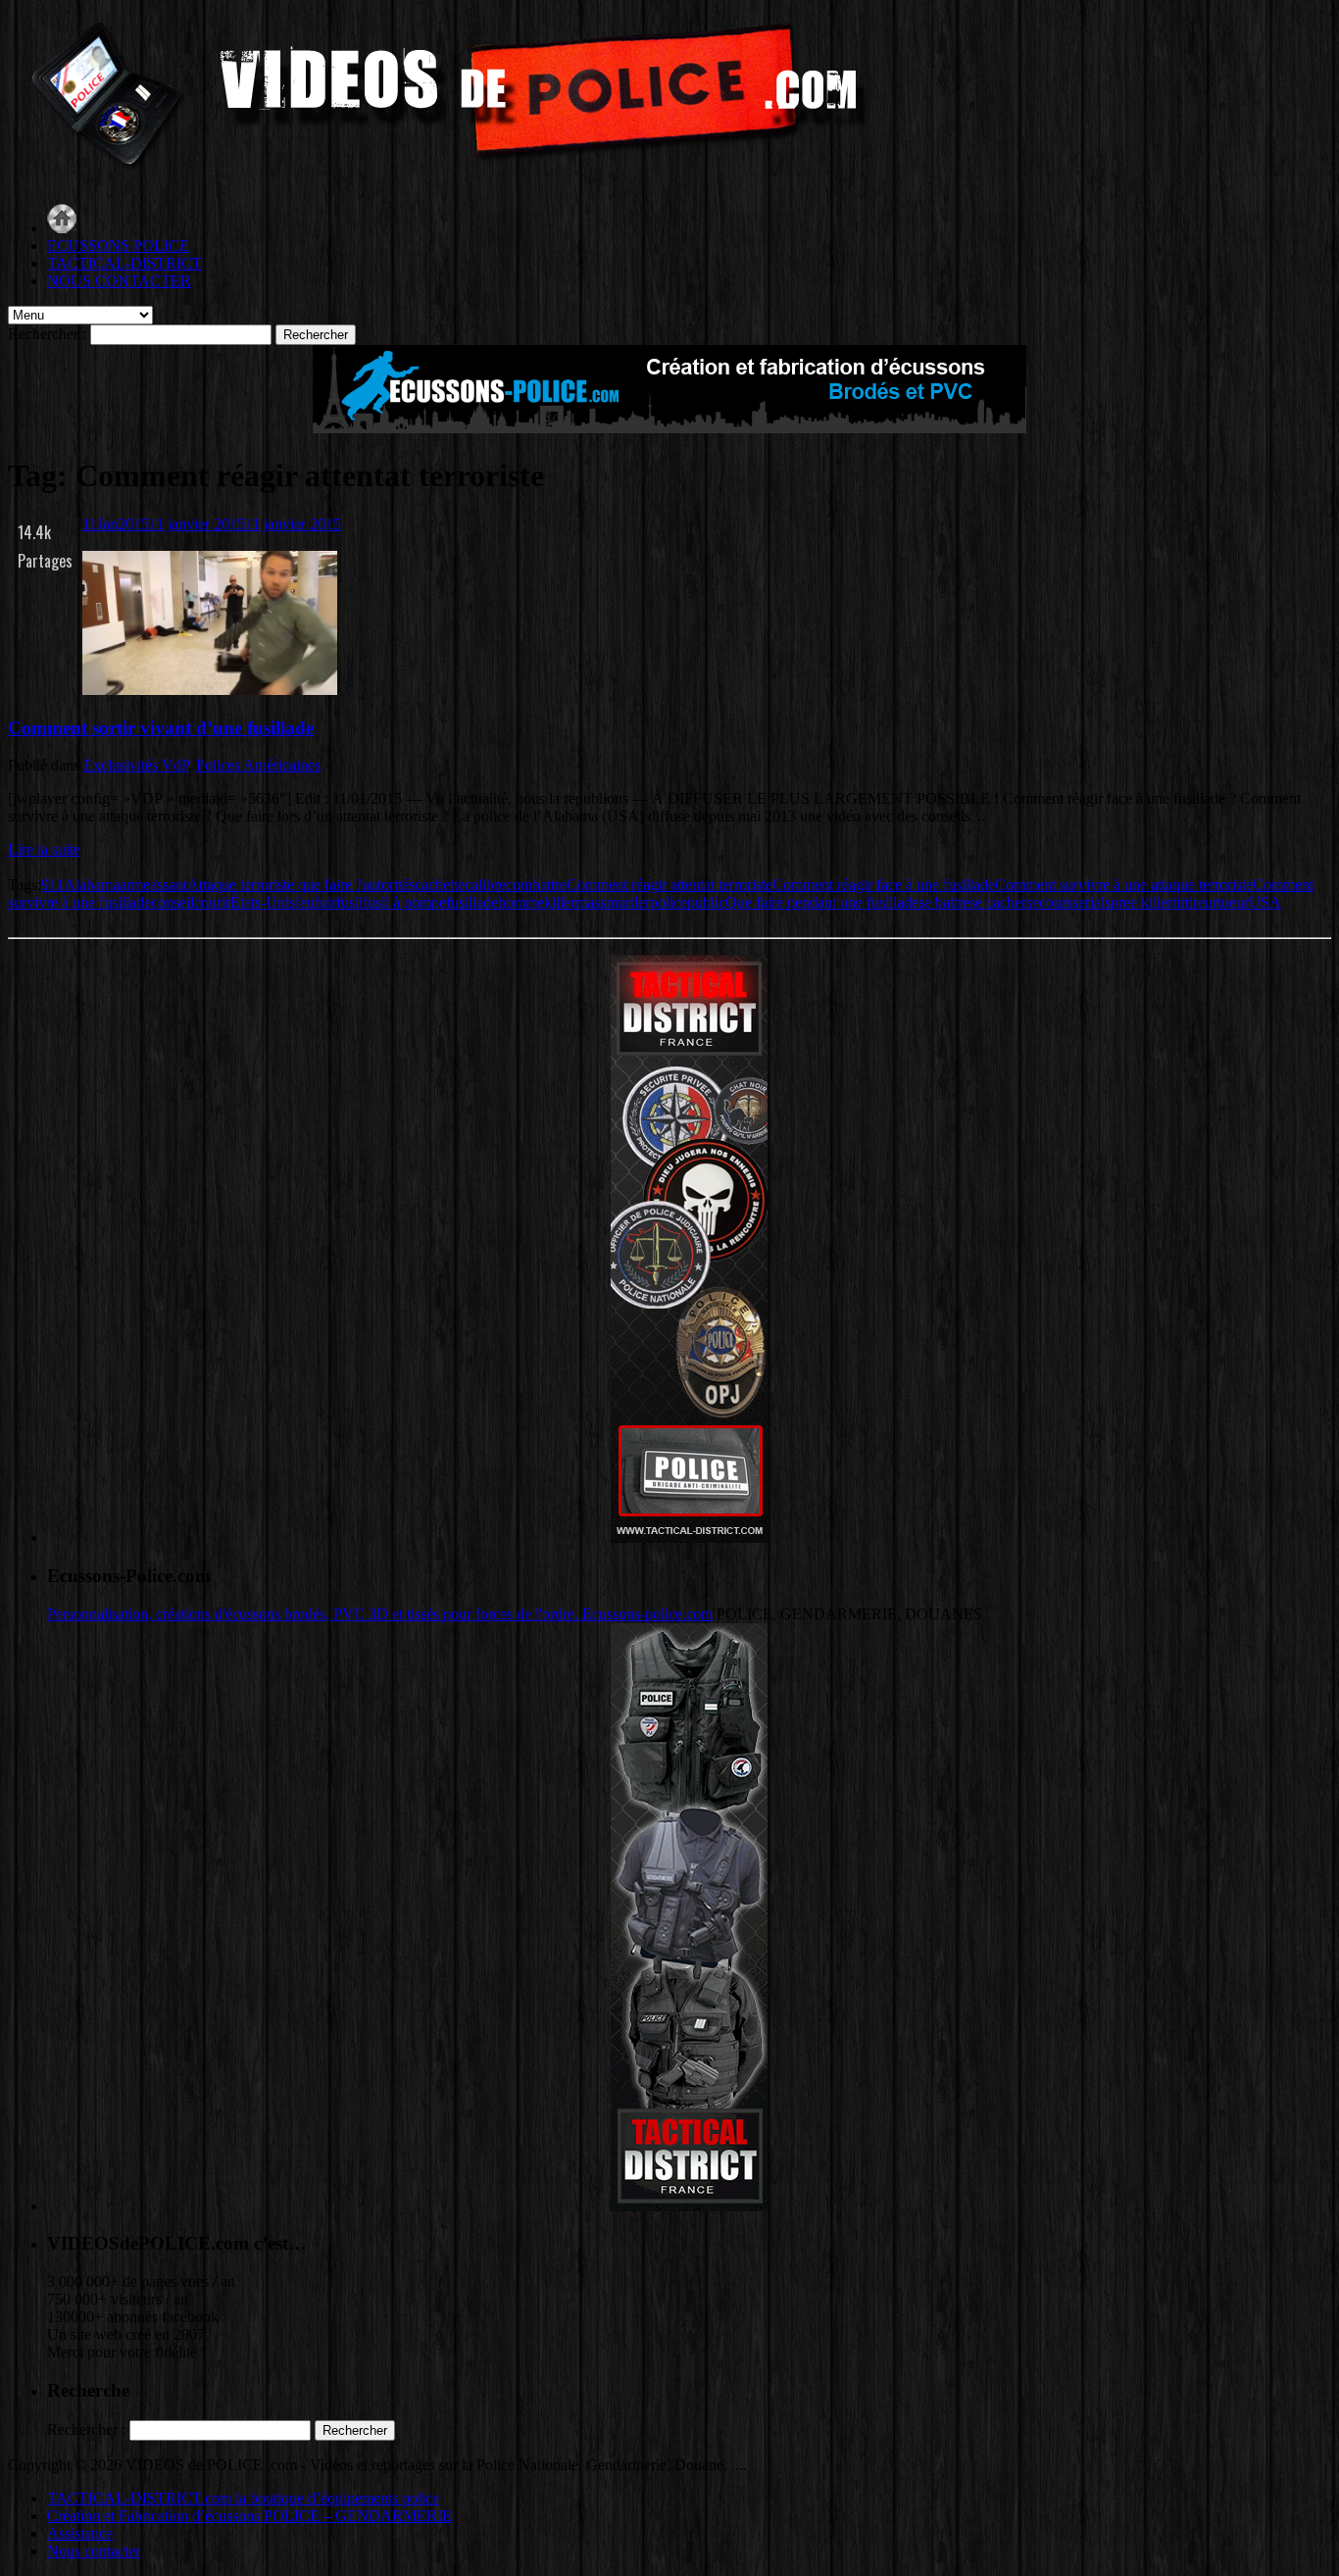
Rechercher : (47, 334)
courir (212, 902)
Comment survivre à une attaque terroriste (1124, 885)
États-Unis (263, 902)
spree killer (1139, 902)
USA (1265, 902)
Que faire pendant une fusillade (822, 902)
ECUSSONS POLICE (118, 246)
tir (1179, 902)
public (706, 902)
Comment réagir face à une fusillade (884, 885)
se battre (944, 902)
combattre (536, 885)
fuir (325, 902)
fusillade (472, 902)
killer (560, 902)
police (669, 902)
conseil (173, 902)
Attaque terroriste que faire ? (275, 885)
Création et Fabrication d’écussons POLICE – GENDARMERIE (249, 2516)
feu (305, 902)
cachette (440, 885)
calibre (485, 885)
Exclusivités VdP (136, 765)
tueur (1233, 902)
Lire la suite (44, 849)
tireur (1201, 902)
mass (591, 902)
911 (52, 885)
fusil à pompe (404, 902)
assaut (169, 885)
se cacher (998, 902)
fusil (349, 902)
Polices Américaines (258, 765)
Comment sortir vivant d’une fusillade (161, 728)
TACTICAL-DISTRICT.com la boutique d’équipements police (243, 2498)
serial (1089, 902)
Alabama (92, 885)
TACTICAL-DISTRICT (124, 263)
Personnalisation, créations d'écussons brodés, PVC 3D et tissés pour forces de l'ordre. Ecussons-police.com (380, 1614)
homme (521, 902)
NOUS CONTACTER (119, 281)
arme (135, 885)
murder (628, 902)
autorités (389, 885)
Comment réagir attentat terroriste (669, 885)
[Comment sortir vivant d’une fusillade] (210, 690)
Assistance (80, 2533)
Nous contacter (94, 2551)
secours (1049, 902)
